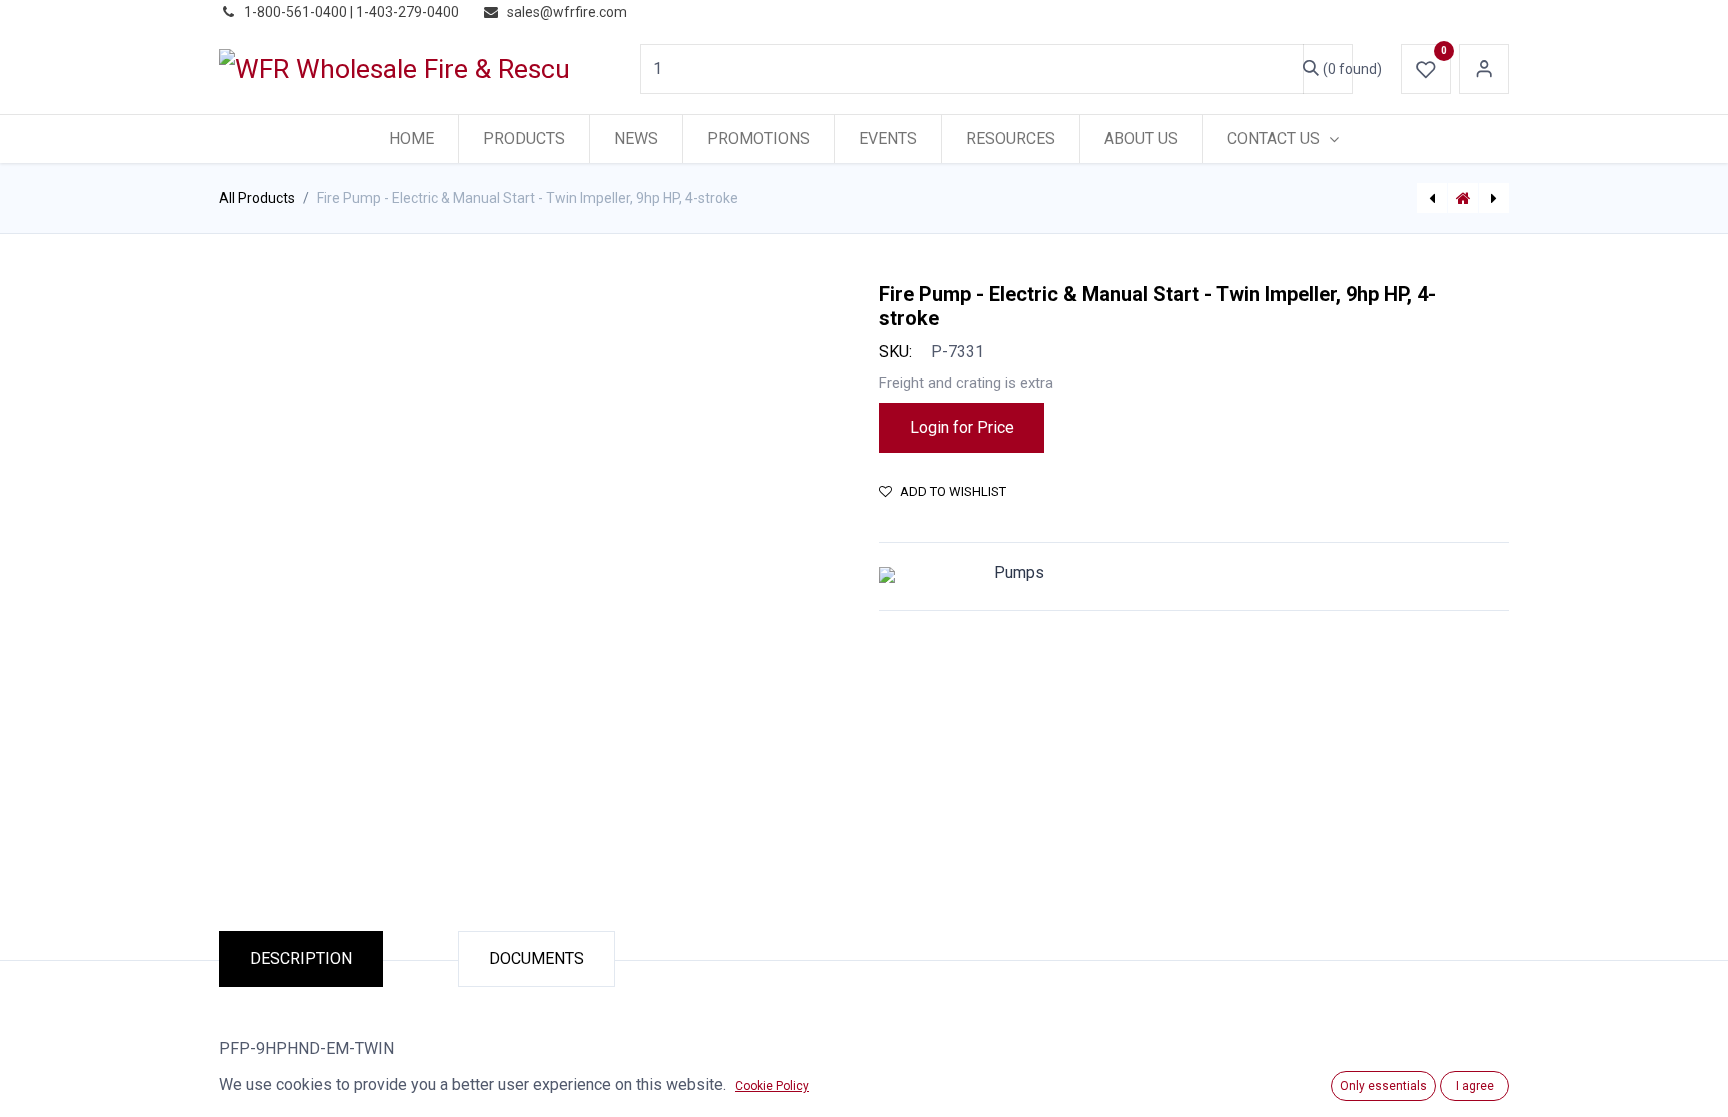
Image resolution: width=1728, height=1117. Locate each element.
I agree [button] (1475, 1086)
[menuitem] (411, 139)
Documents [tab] (536, 958)
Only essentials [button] (1383, 1086)
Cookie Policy (772, 1086)
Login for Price (962, 427)
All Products (257, 198)
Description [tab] (301, 958)
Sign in (1484, 69)
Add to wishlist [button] (953, 491)
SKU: (895, 351)
